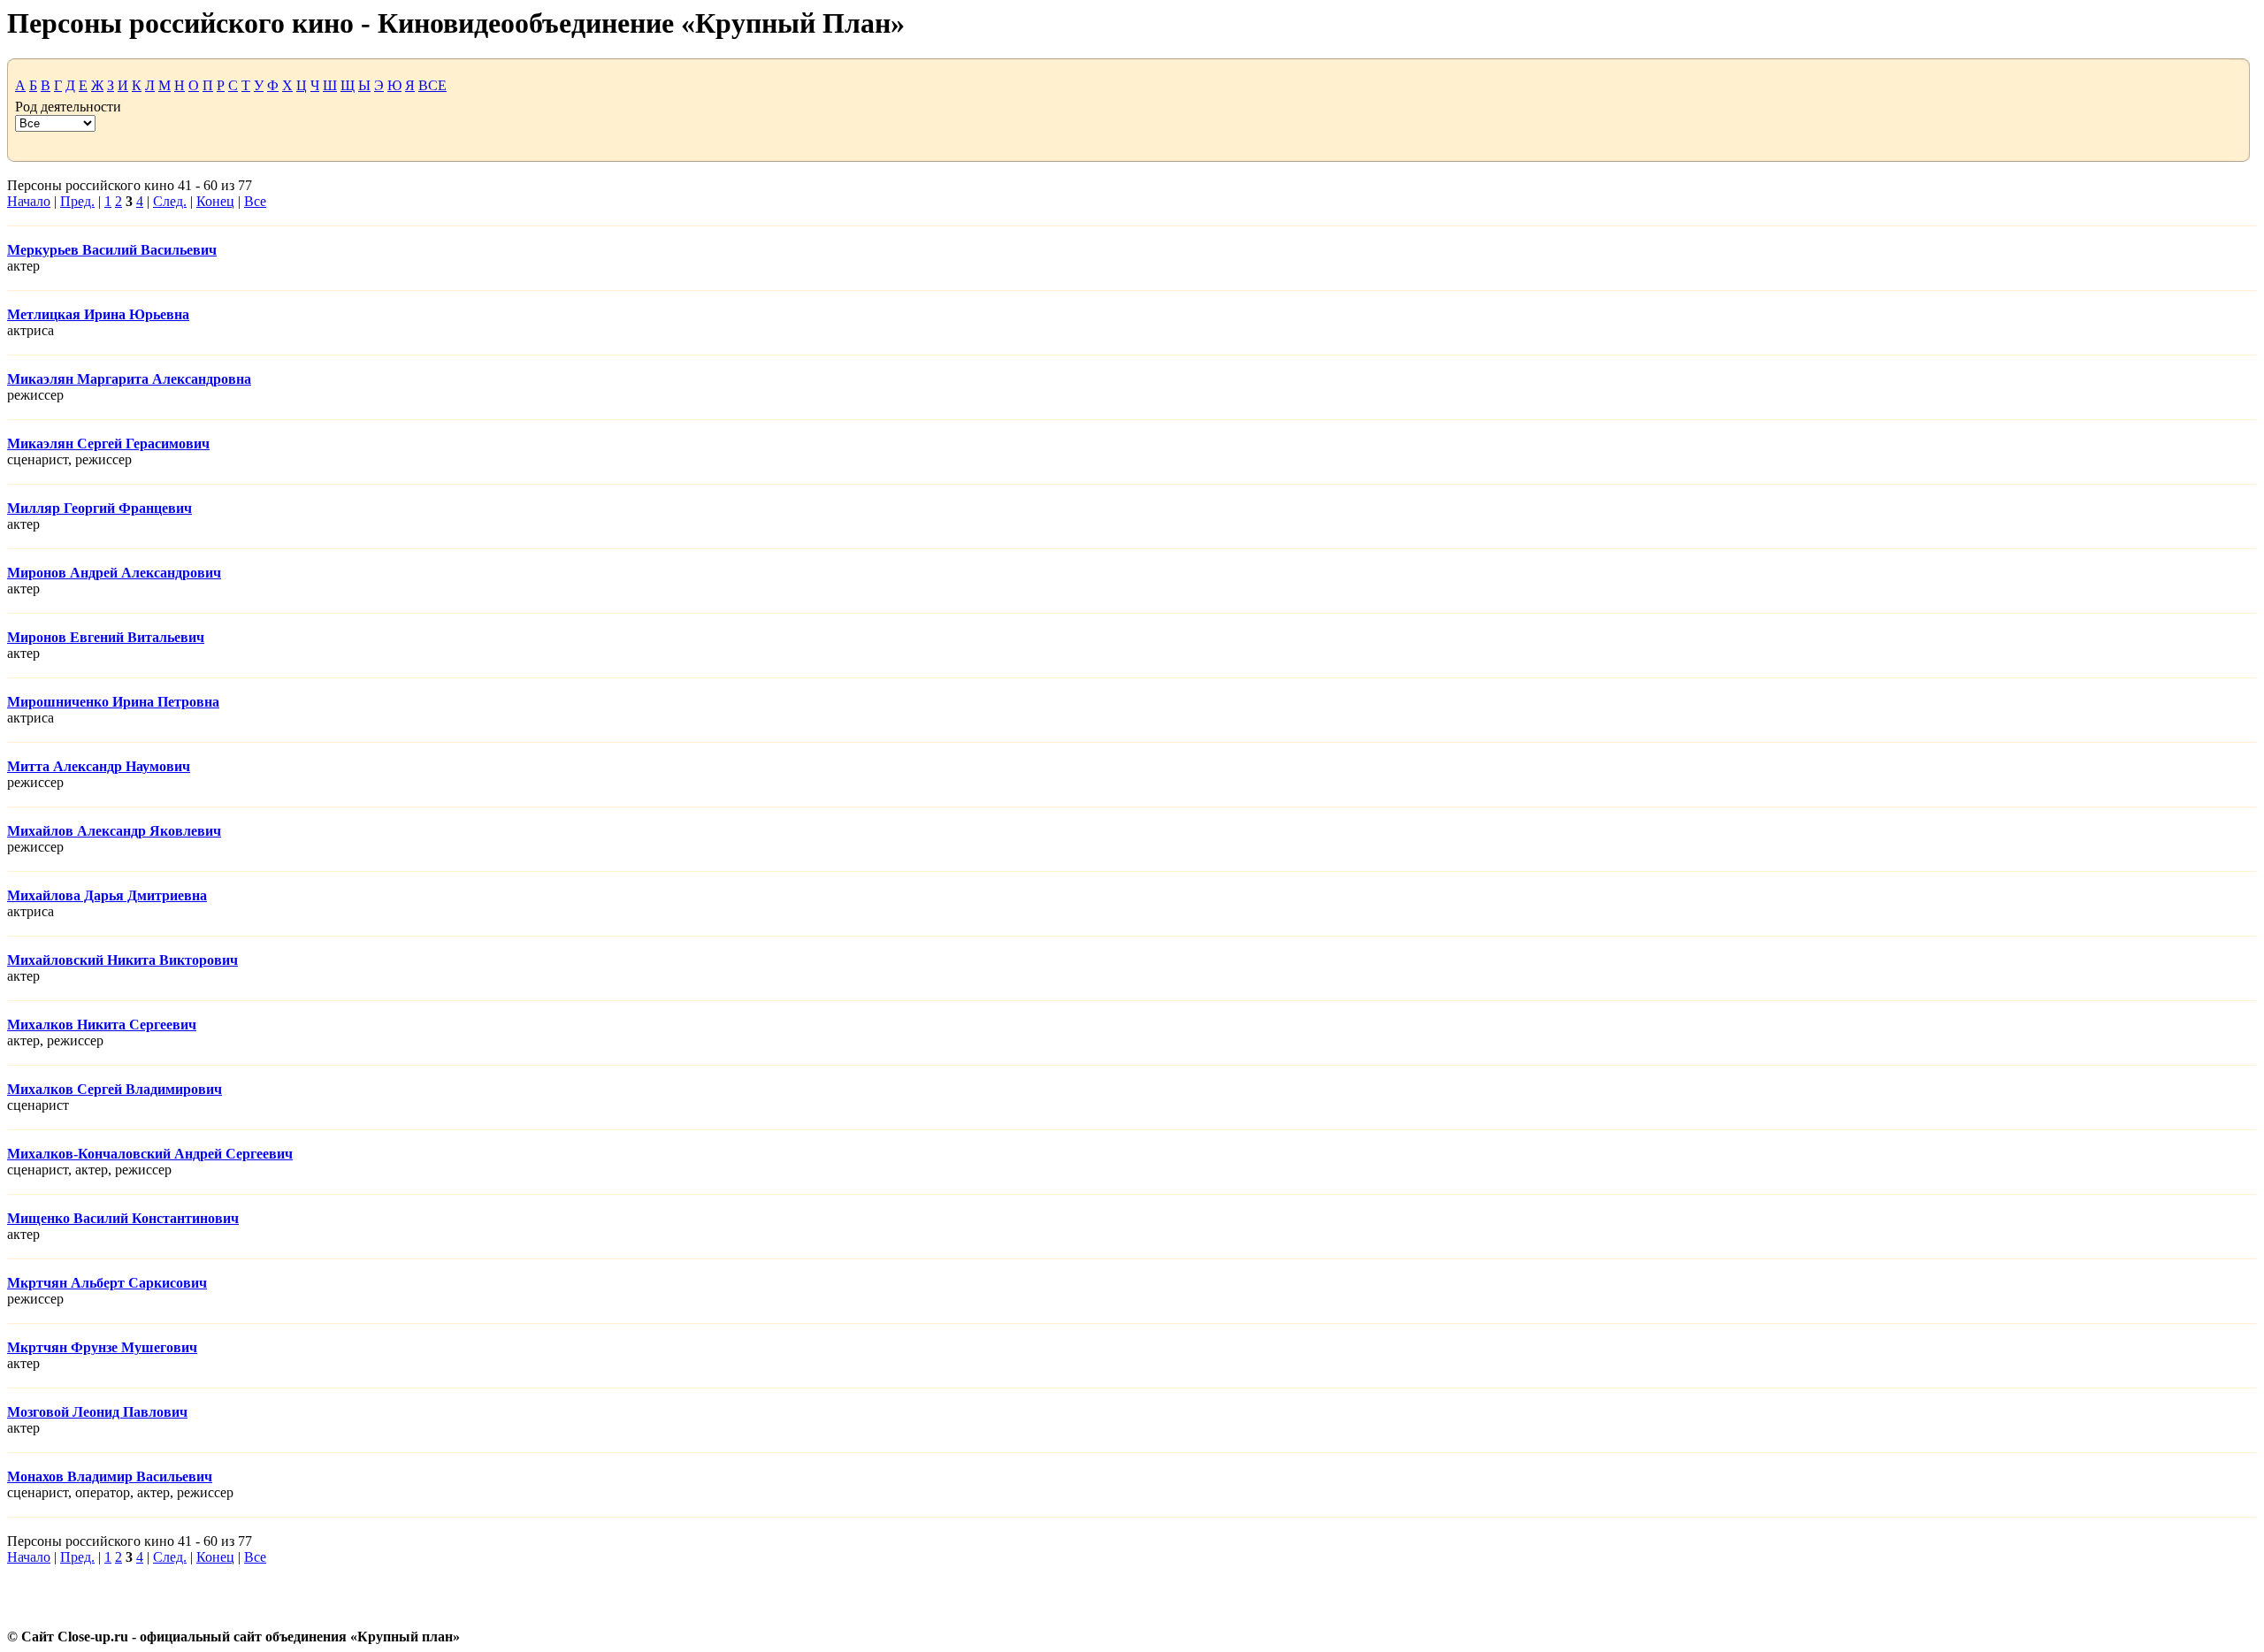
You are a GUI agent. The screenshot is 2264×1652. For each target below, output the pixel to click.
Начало (29, 201)
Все (255, 201)
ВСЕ (432, 85)
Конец (215, 201)
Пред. (77, 201)
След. (170, 201)
